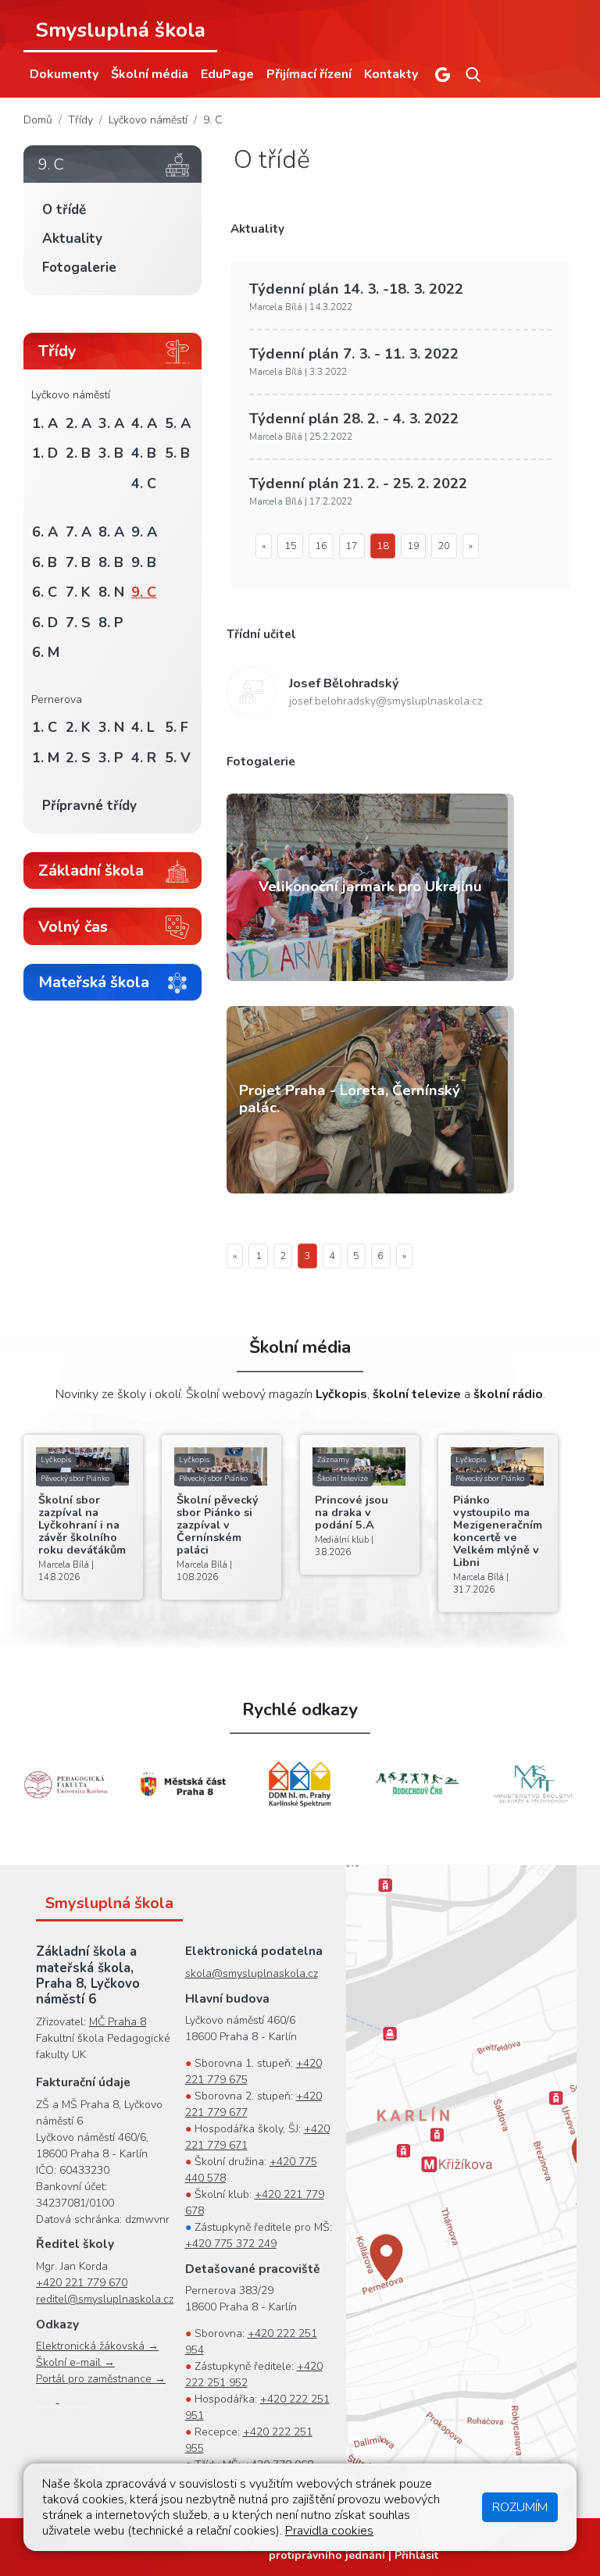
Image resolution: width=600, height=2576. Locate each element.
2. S (78, 758)
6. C (45, 592)
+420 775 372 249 (231, 2244)
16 (321, 546)
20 (444, 546)
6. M (46, 652)
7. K (78, 592)
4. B (144, 453)
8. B (111, 562)
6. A (45, 532)
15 (291, 546)
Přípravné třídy (89, 806)
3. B (111, 453)
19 (413, 546)
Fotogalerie (79, 268)
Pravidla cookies (329, 2531)
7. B (78, 562)
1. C (45, 727)
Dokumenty (64, 74)
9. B (144, 562)
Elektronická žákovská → (97, 2346)
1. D (45, 453)
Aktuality (72, 239)
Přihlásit (416, 2555)
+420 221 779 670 (82, 2283)
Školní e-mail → (75, 2362)
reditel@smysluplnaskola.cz (105, 2299)
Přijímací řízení (309, 74)
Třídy (80, 120)
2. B (78, 453)
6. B (45, 562)
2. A (79, 423)
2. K (78, 727)
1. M (46, 758)
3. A (111, 423)
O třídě (64, 210)
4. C (144, 483)
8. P (111, 623)
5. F (177, 727)
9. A (144, 532)
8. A (111, 532)
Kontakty (391, 74)
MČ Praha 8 (118, 2022)
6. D (45, 623)
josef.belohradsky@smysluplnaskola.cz (386, 701)
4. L (143, 727)
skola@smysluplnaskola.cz (252, 1973)
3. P (111, 758)
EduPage (227, 74)
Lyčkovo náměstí (148, 120)
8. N (111, 592)
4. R (144, 758)
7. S (78, 623)
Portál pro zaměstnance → (101, 2379)
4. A (144, 423)
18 (383, 546)
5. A (178, 423)
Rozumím (520, 2507)
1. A (45, 423)
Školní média (150, 74)
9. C (213, 120)
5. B (177, 453)
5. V (178, 758)
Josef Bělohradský (344, 683)
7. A (79, 532)
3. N (111, 727)
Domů (38, 120)
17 (352, 546)
